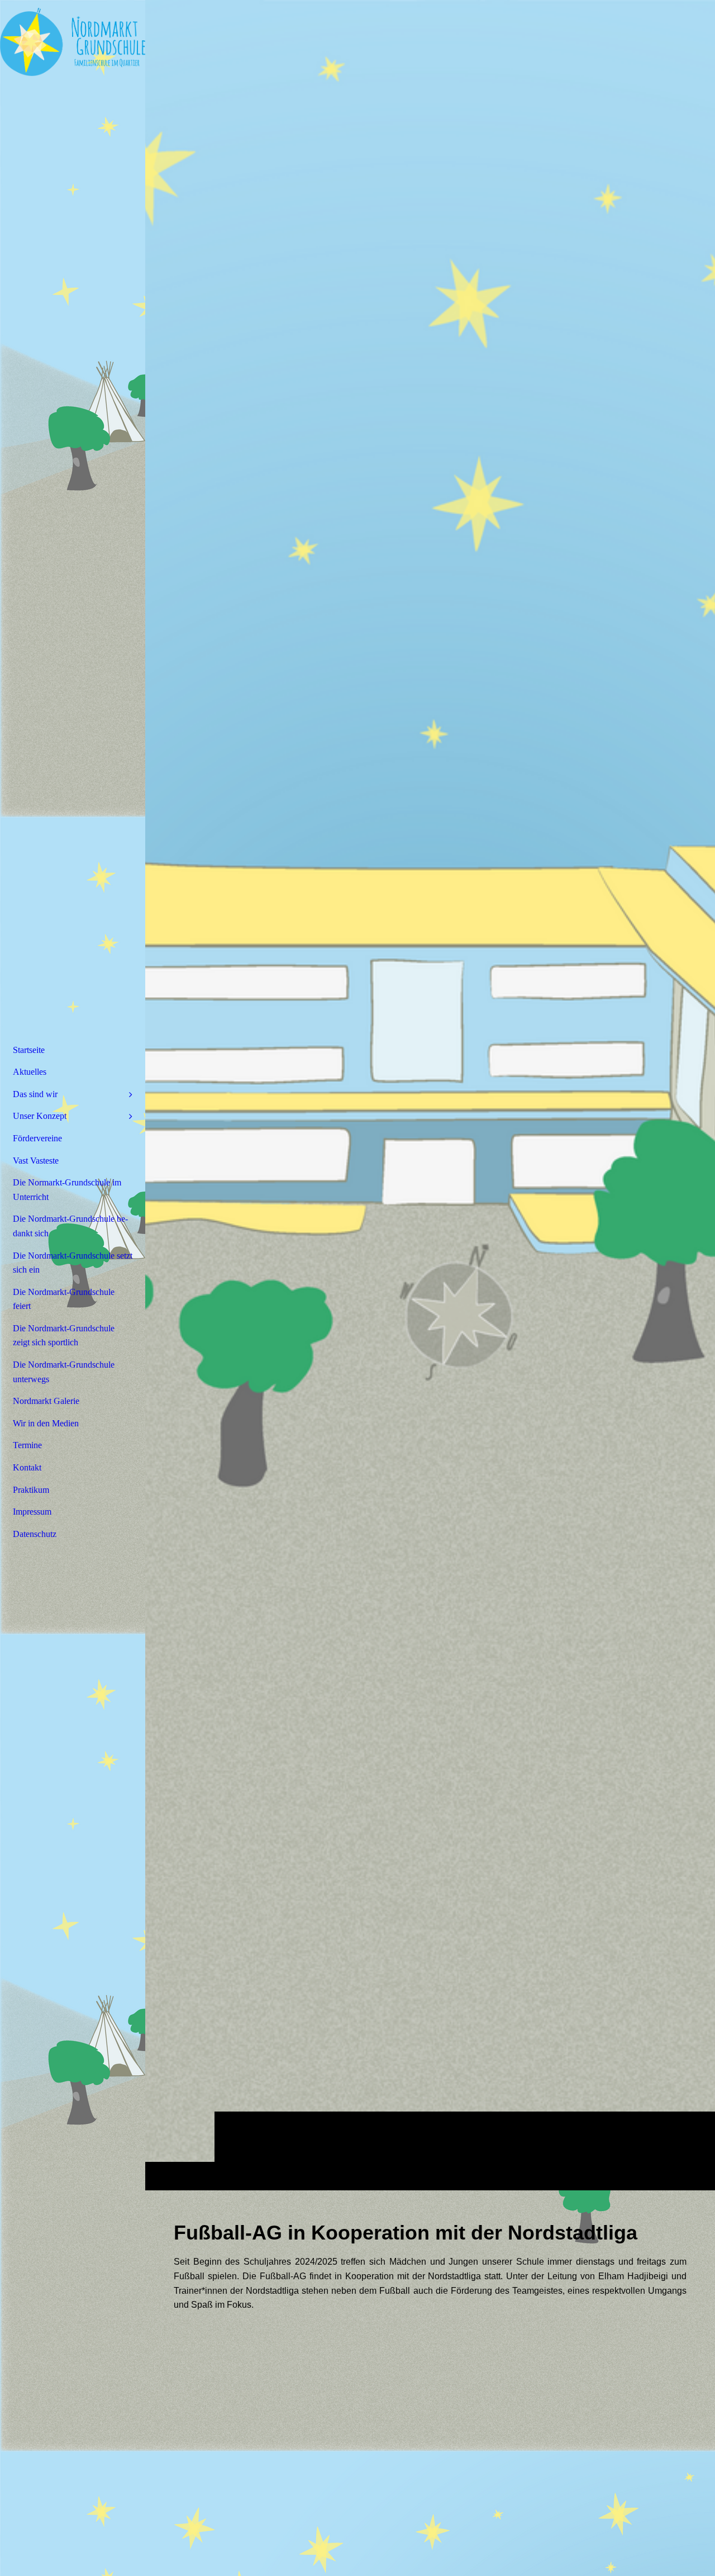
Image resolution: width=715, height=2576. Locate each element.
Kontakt (27, 1467)
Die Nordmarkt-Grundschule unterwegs (64, 1372)
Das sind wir (35, 1094)
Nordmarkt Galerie (46, 1401)
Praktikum (31, 1490)
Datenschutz (35, 1534)
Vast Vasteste (36, 1161)
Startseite (29, 1050)
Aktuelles (30, 1072)
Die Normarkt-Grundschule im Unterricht (67, 1190)
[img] (430, 1095)
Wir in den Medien (46, 1423)
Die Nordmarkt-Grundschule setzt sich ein (73, 1263)
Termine (27, 1445)
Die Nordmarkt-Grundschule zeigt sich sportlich (64, 1336)
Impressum (32, 1512)
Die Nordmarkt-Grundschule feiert (64, 1299)
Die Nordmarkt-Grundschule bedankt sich (70, 1226)
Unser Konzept (40, 1116)
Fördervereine (37, 1138)
